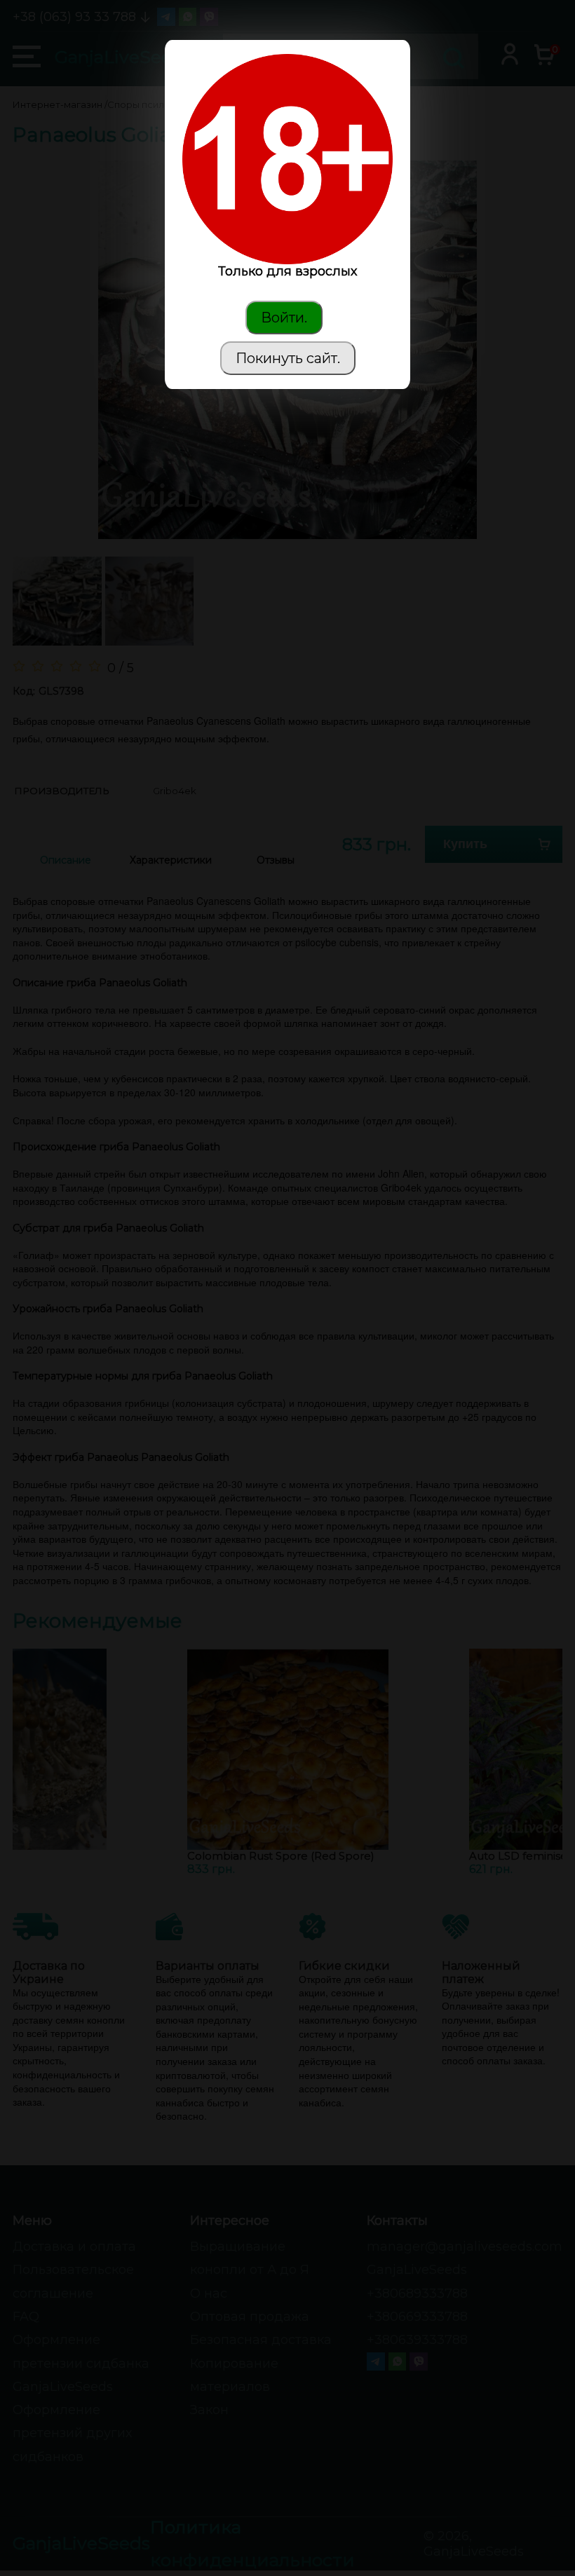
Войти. (284, 318)
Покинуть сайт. (288, 358)
